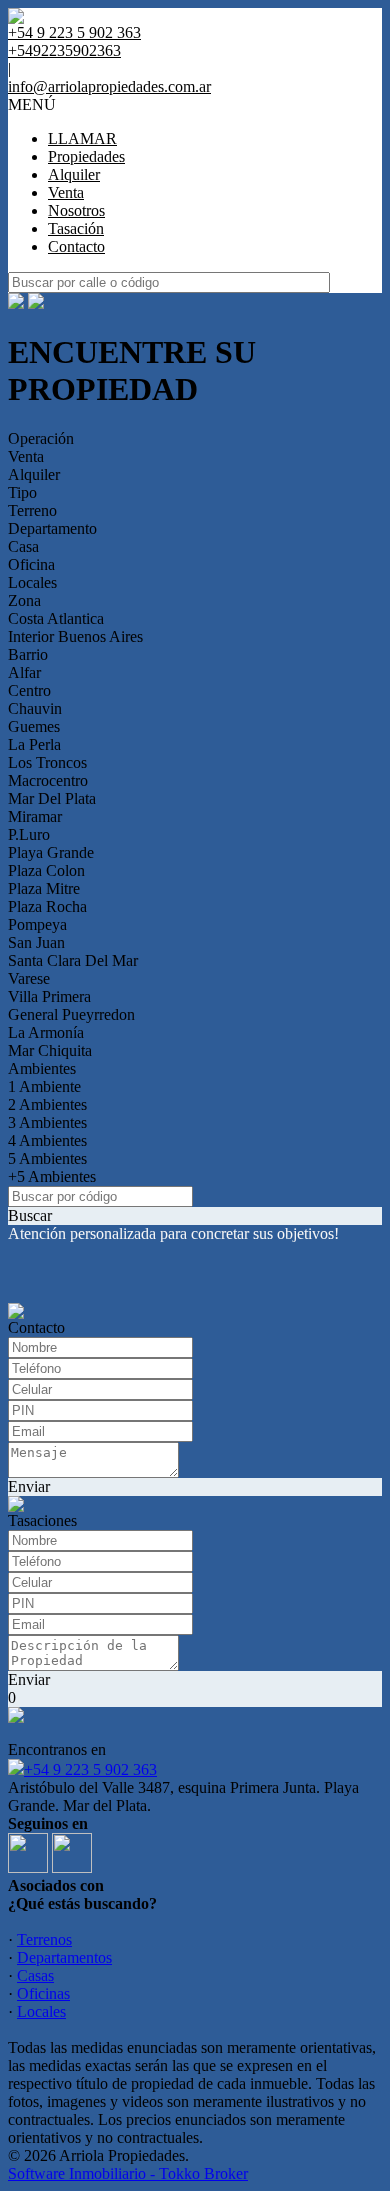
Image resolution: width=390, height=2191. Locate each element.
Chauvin (35, 708)
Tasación (76, 228)
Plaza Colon (46, 870)
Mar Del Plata (52, 798)
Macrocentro (48, 780)
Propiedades (86, 156)
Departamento (52, 528)
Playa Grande (51, 852)
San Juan (36, 942)
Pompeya (37, 924)
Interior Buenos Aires (75, 636)
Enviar (29, 1486)
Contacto (76, 246)
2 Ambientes (47, 1104)
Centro (29, 690)
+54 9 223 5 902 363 (90, 1769)
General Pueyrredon (71, 1014)
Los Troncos (47, 762)
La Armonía (46, 1032)
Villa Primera (49, 996)
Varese (29, 978)
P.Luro (29, 834)
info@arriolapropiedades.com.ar (109, 86)
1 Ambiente (44, 1086)
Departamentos (64, 1957)
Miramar (35, 816)
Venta (66, 192)
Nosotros (76, 210)
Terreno (32, 510)
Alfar (24, 672)
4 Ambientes (47, 1140)
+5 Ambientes (52, 1176)
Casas (35, 1975)
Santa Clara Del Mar (73, 960)
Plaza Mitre (44, 888)
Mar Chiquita (50, 1050)
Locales (32, 582)
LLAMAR (82, 138)
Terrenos (44, 1939)
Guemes (34, 726)
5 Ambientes (47, 1158)
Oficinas (43, 1993)
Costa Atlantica (56, 618)
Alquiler (74, 174)
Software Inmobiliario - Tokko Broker (128, 2173)
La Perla (34, 744)
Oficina (31, 564)
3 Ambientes (47, 1122)
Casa (23, 546)
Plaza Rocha (47, 906)
